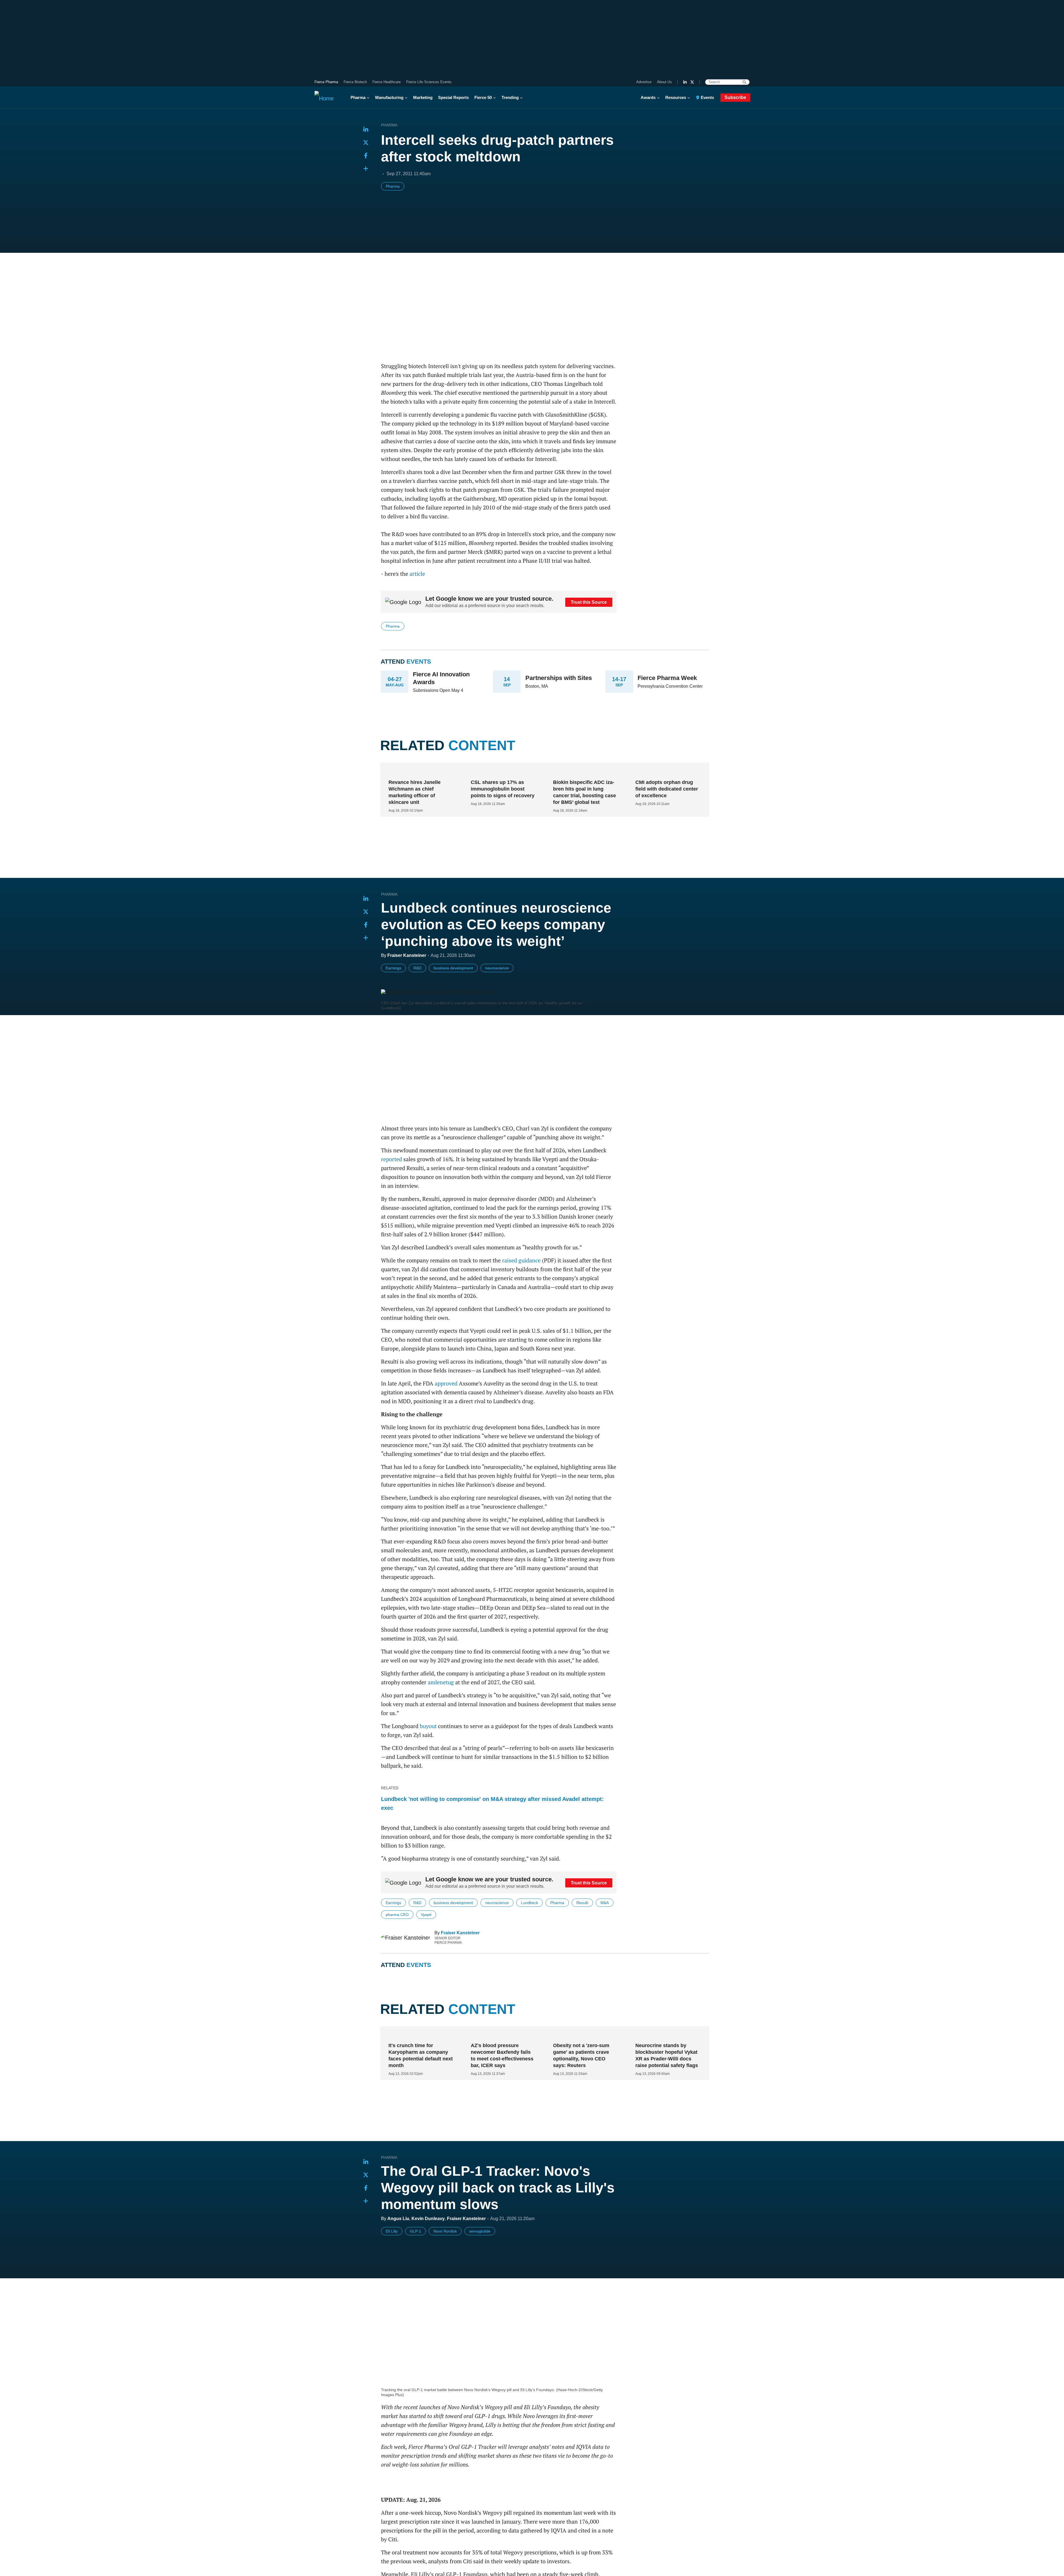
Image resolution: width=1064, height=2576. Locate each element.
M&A (605, 1903)
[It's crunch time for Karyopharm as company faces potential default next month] (419, 2058)
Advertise (644, 82)
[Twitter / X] (692, 82)
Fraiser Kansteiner (460, 1933)
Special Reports (453, 97)
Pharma (358, 97)
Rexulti (582, 1903)
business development (453, 968)
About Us (664, 82)
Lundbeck (530, 1903)
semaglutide (480, 2254)
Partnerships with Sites (559, 678)
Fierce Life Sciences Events (429, 82)
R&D (417, 968)
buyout (428, 1726)
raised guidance (521, 1260)
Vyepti (426, 1915)
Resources (676, 97)
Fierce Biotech (355, 82)
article (417, 574)
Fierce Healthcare (387, 82)
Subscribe (735, 97)
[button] (366, 169)
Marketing (423, 97)
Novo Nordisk (445, 2254)
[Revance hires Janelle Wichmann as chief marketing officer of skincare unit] (419, 771)
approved (446, 1383)
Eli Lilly (392, 2254)
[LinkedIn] (685, 82)
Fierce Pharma (326, 82)
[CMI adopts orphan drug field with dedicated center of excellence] (666, 771)
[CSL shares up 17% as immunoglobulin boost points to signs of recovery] (502, 771)
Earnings (393, 968)
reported (392, 1159)
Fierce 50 (483, 97)
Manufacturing (389, 97)
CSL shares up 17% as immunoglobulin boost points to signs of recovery (503, 789)
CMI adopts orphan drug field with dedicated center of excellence (667, 789)
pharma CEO (397, 1915)
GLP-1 (415, 2254)
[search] (744, 82)
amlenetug (441, 1682)
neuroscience (497, 968)
